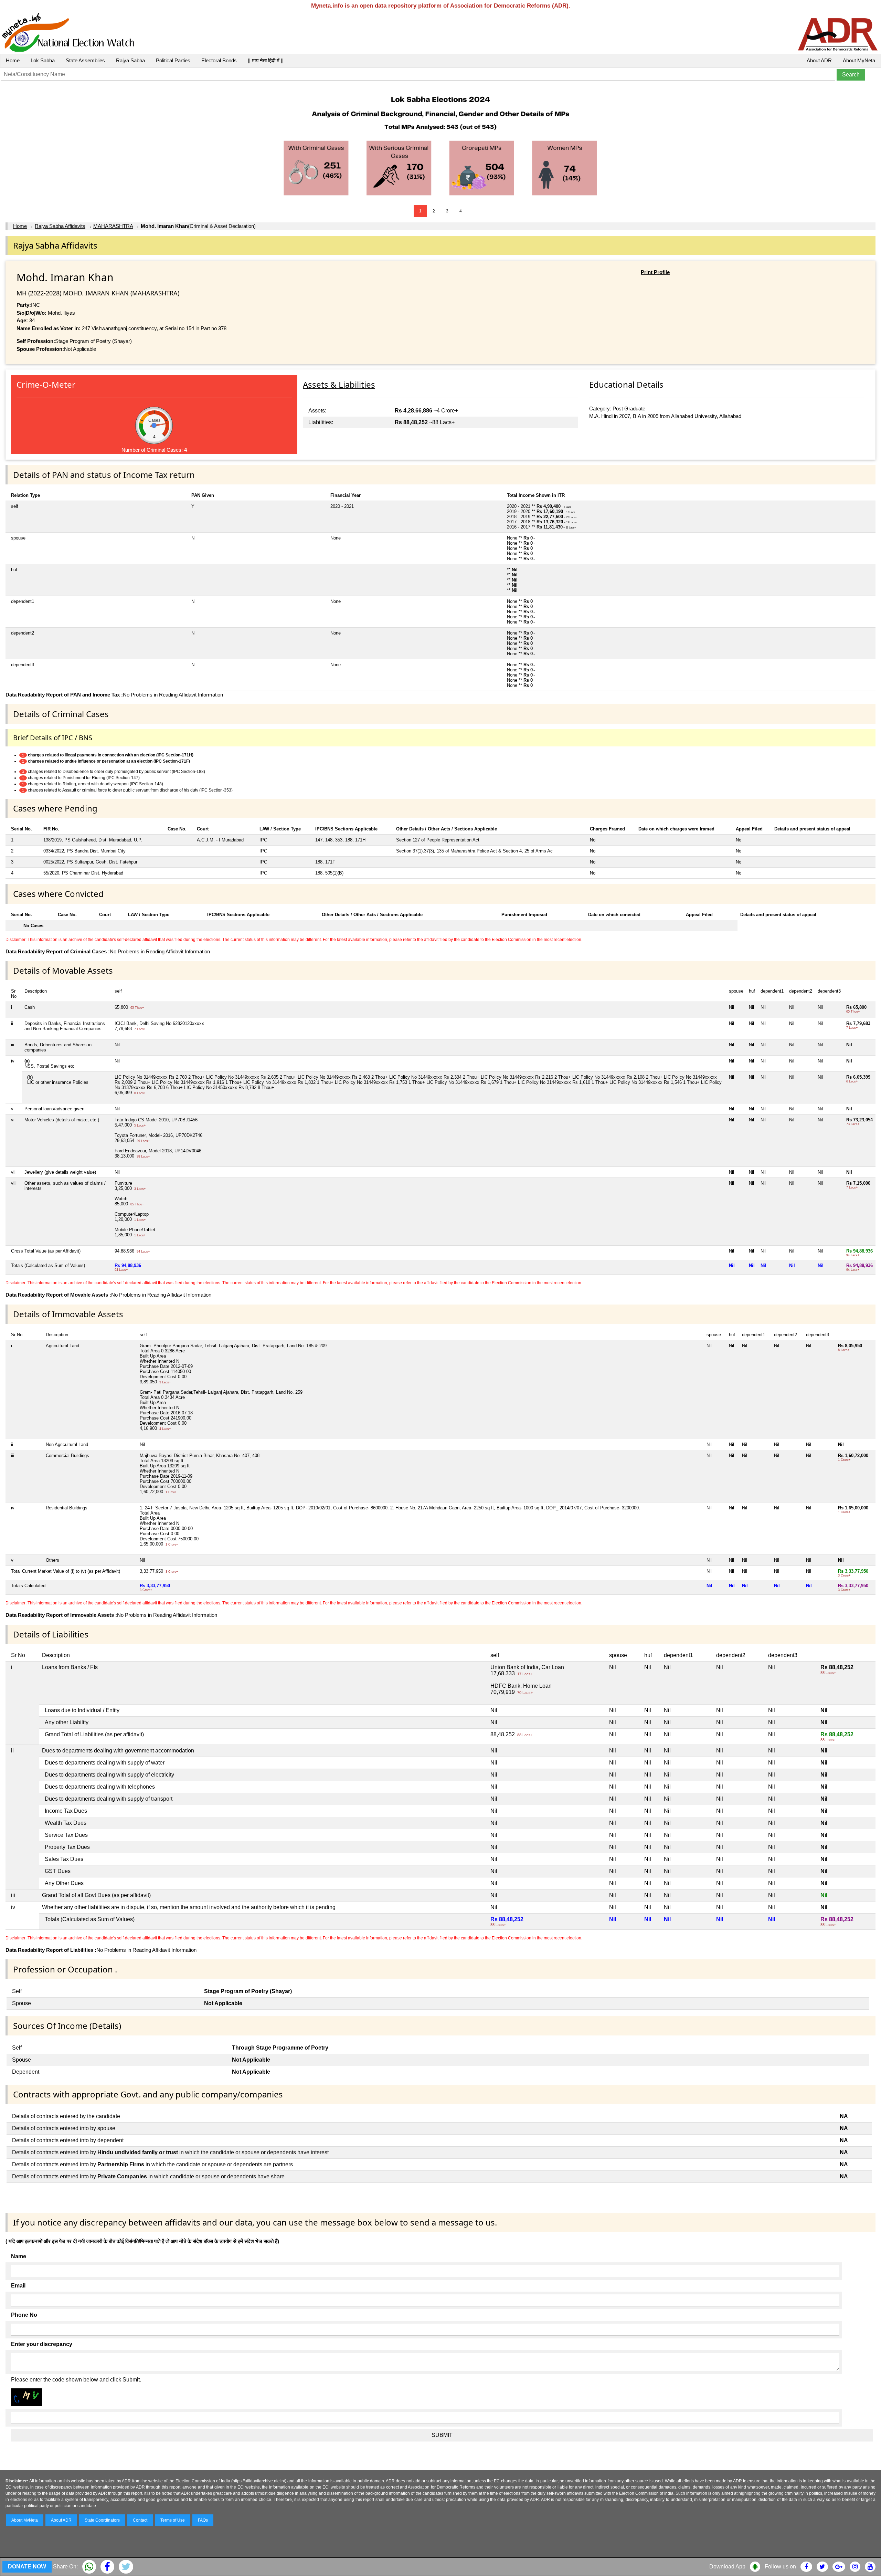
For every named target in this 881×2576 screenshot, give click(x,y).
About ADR (819, 60)
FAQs (203, 2520)
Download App (727, 2567)
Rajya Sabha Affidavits (60, 226)
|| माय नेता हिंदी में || (266, 60)
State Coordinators (102, 2520)
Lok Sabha (43, 60)
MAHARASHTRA (113, 226)
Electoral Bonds (219, 60)
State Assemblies (85, 60)
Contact (140, 2520)
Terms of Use (173, 2520)
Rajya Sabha (130, 60)
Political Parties (173, 60)
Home (13, 60)
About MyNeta (859, 60)
